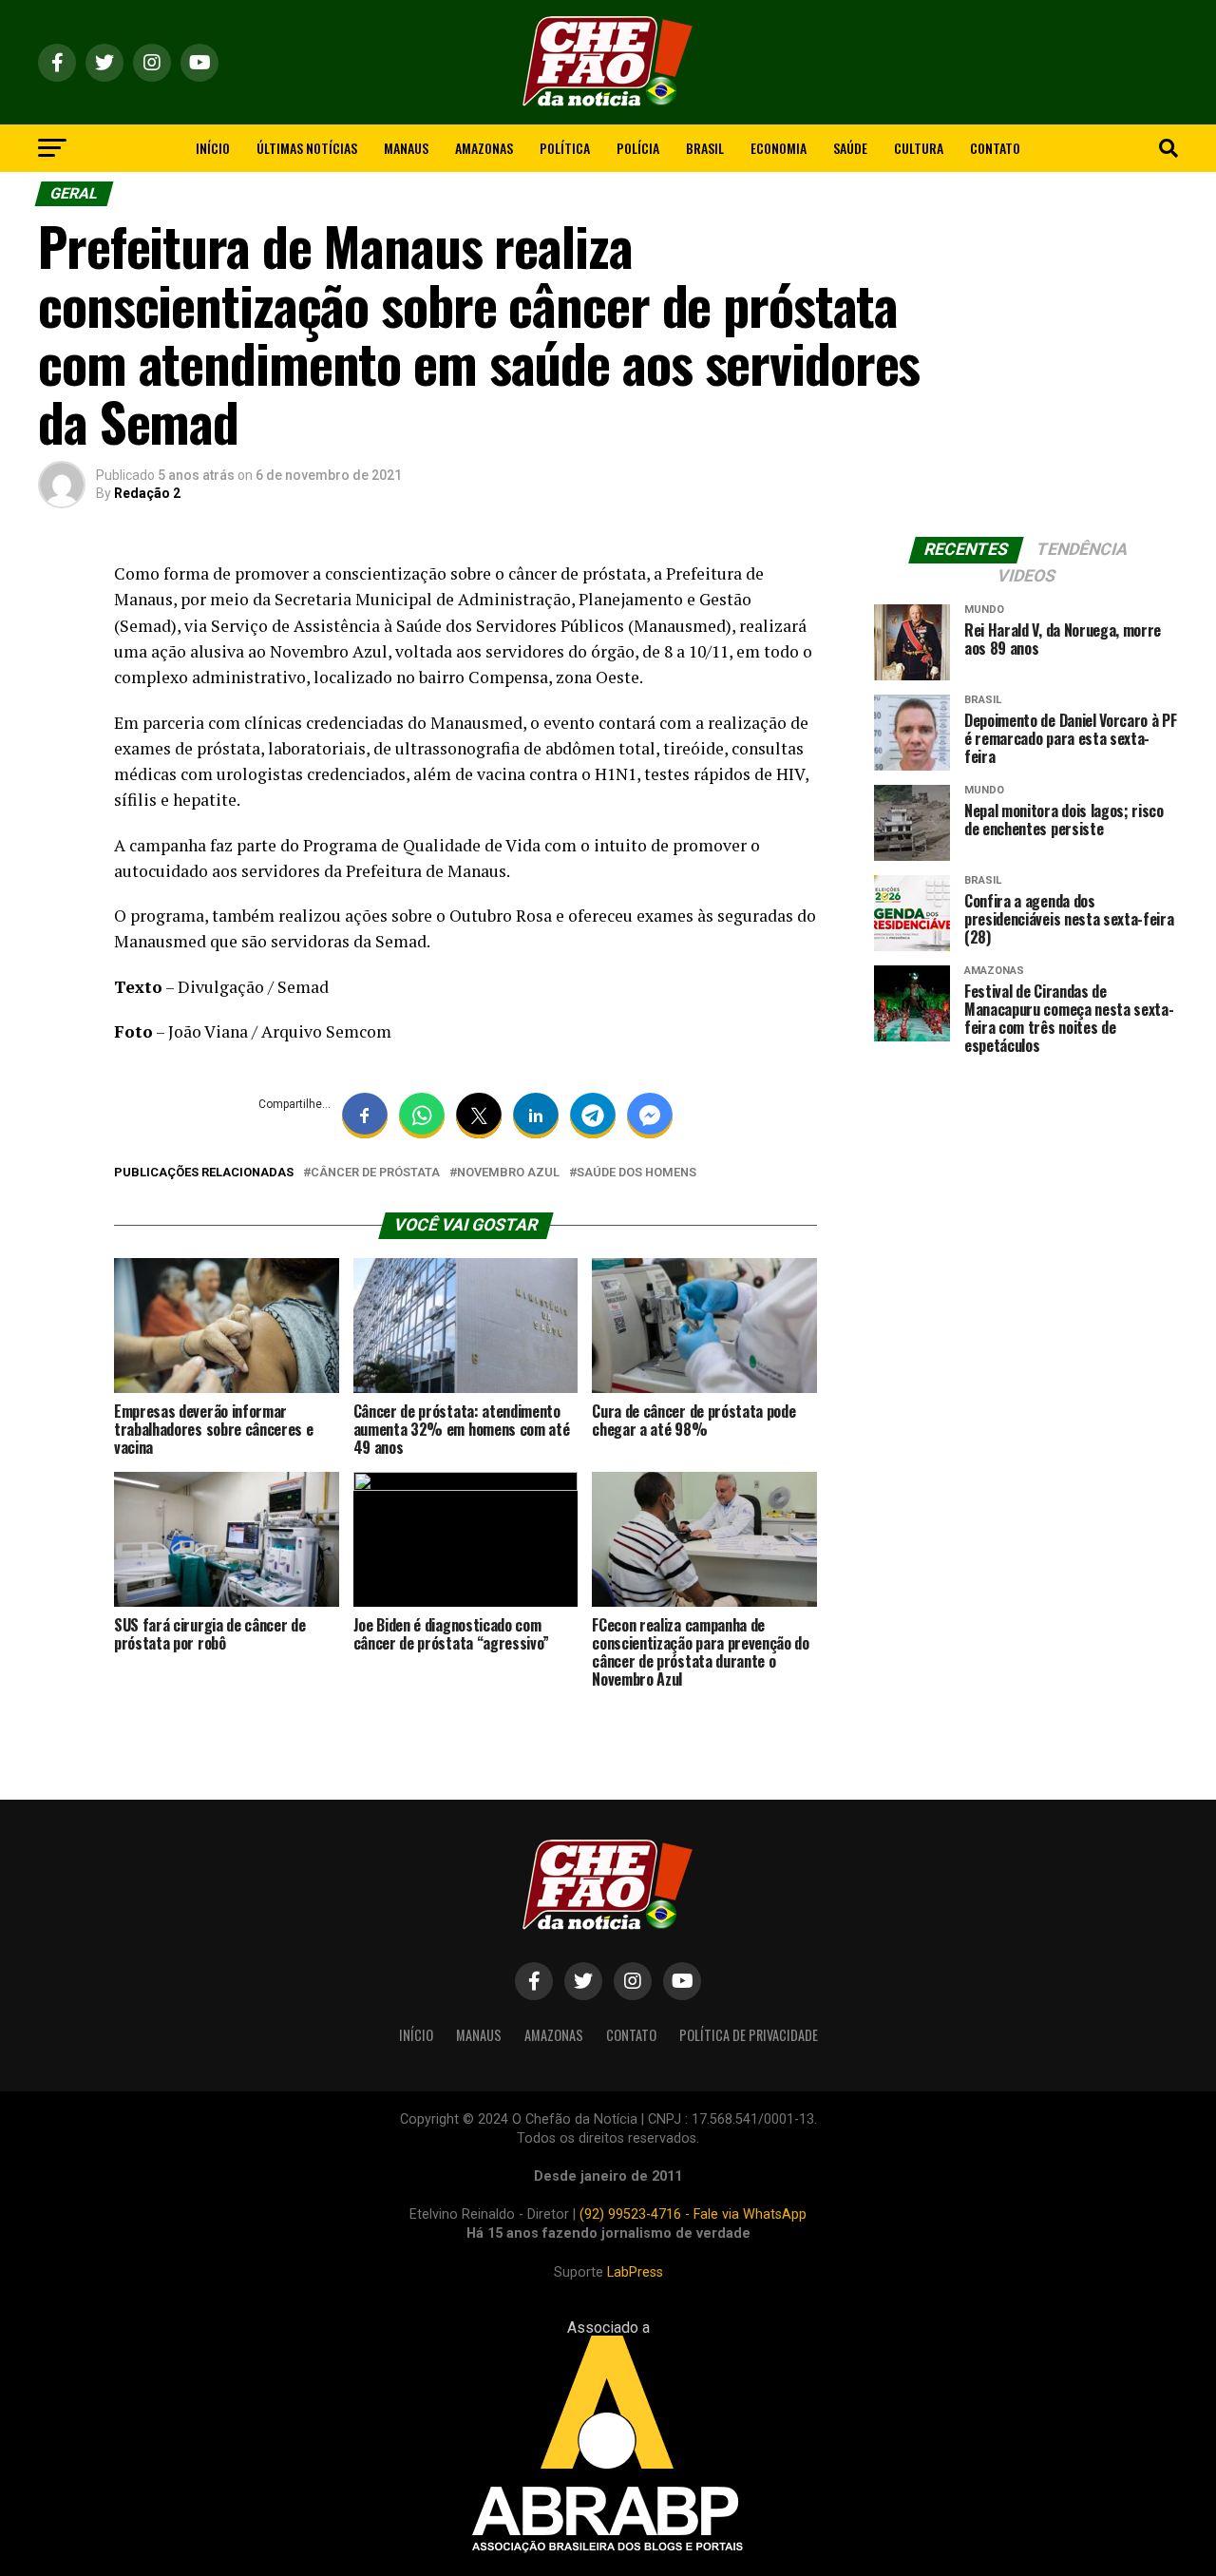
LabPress (635, 2272)
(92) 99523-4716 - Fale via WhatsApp (693, 2214)
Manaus (406, 148)
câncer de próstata (375, 1173)
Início (213, 148)
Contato (995, 148)
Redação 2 (147, 493)
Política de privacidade (749, 2035)
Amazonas (484, 148)
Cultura (919, 148)
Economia (779, 148)
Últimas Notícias (307, 148)
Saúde (850, 148)
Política (565, 148)
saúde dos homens (636, 1173)
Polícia (638, 148)
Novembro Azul (508, 1173)
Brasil (705, 148)
